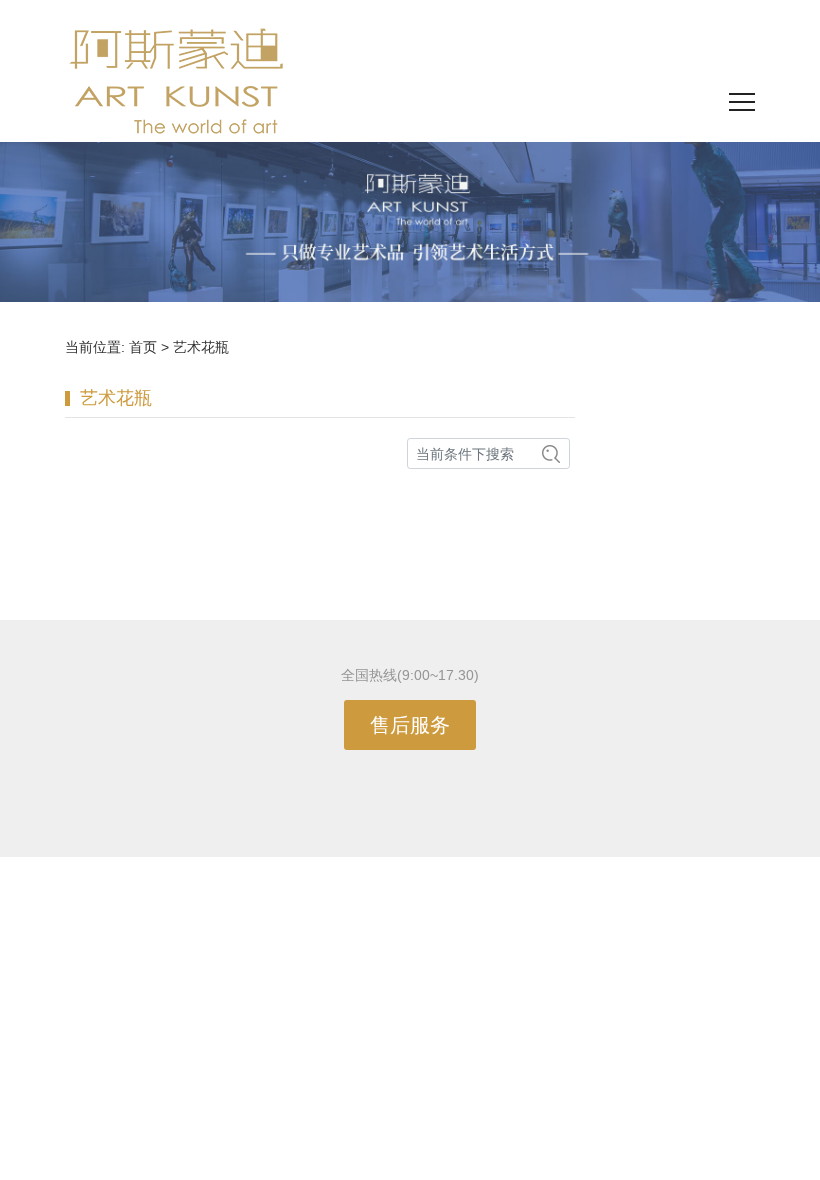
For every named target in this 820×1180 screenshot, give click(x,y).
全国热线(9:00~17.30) (410, 675)
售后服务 (410, 725)
